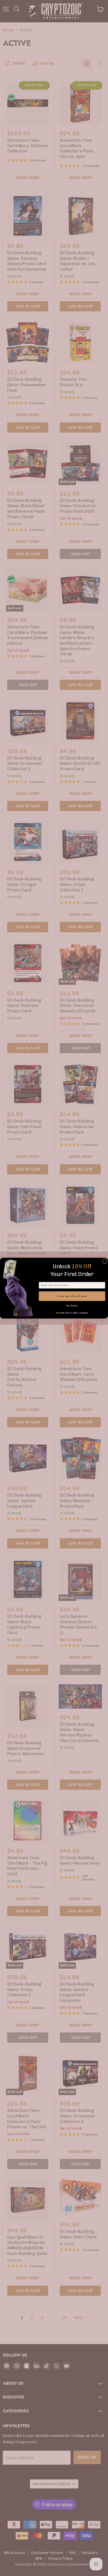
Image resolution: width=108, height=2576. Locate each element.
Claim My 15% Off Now (72, 1296)
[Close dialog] (105, 1261)
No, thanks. (72, 1306)
